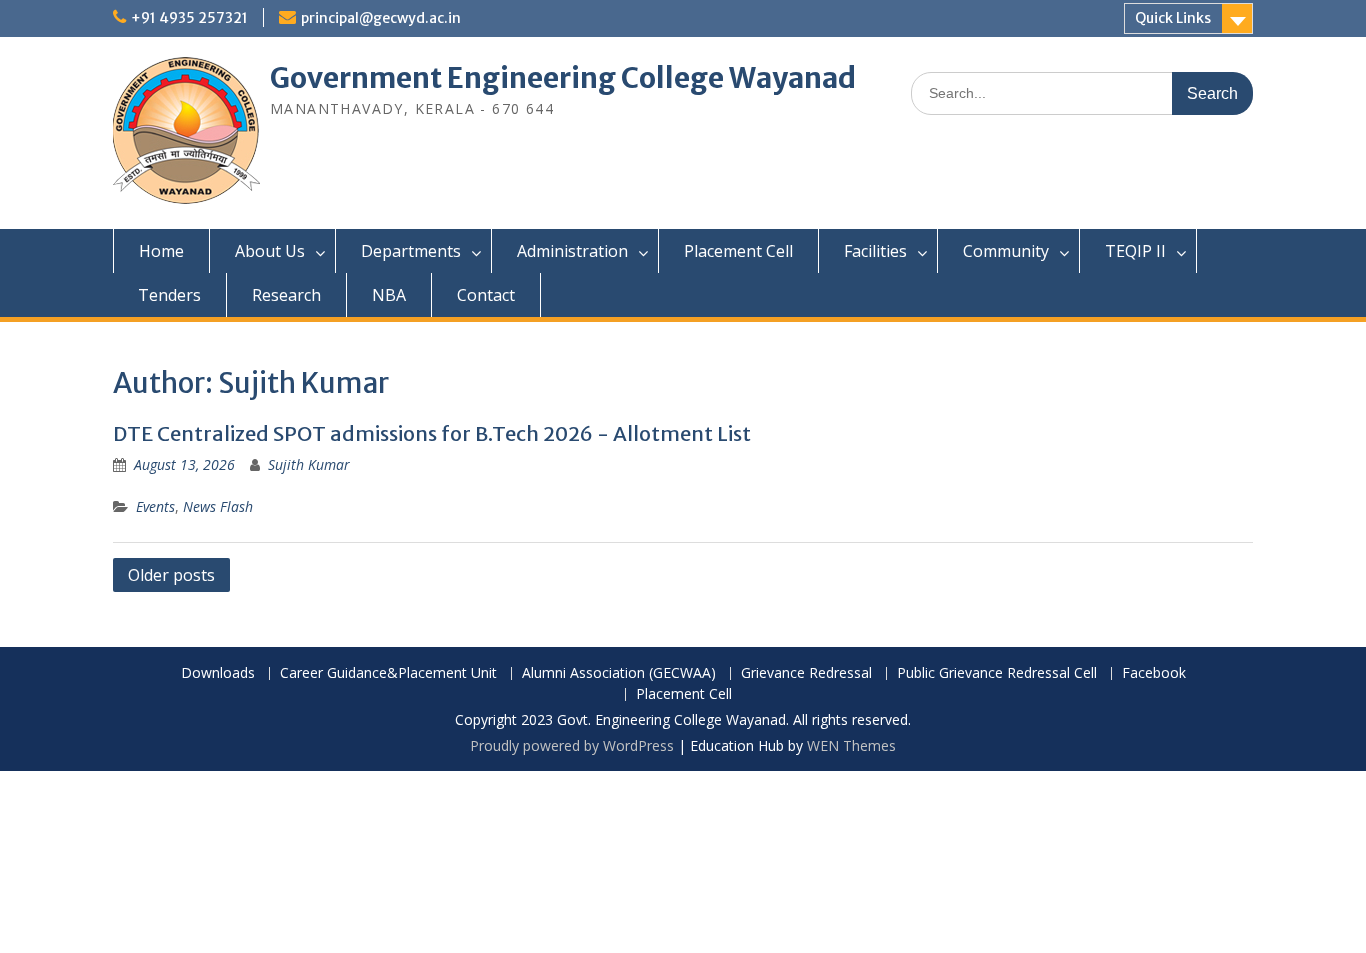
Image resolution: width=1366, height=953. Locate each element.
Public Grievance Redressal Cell (997, 673)
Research (286, 295)
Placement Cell (738, 251)
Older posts (171, 575)
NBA (389, 295)
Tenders (169, 295)
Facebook (1154, 673)
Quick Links (1173, 18)
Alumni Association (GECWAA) (619, 673)
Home (161, 251)
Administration (572, 251)
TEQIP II (1135, 251)
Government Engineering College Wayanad (563, 78)
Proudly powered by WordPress (572, 745)
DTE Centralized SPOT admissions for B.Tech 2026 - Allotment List (432, 433)
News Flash (218, 506)
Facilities (875, 251)
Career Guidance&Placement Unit (388, 673)
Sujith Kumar (309, 464)
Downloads (218, 673)
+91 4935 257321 (189, 18)
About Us (270, 251)
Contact (486, 295)
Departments (411, 251)
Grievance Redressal (806, 673)
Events (155, 506)
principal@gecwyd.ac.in (381, 18)
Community (1006, 251)
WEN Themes (851, 745)
